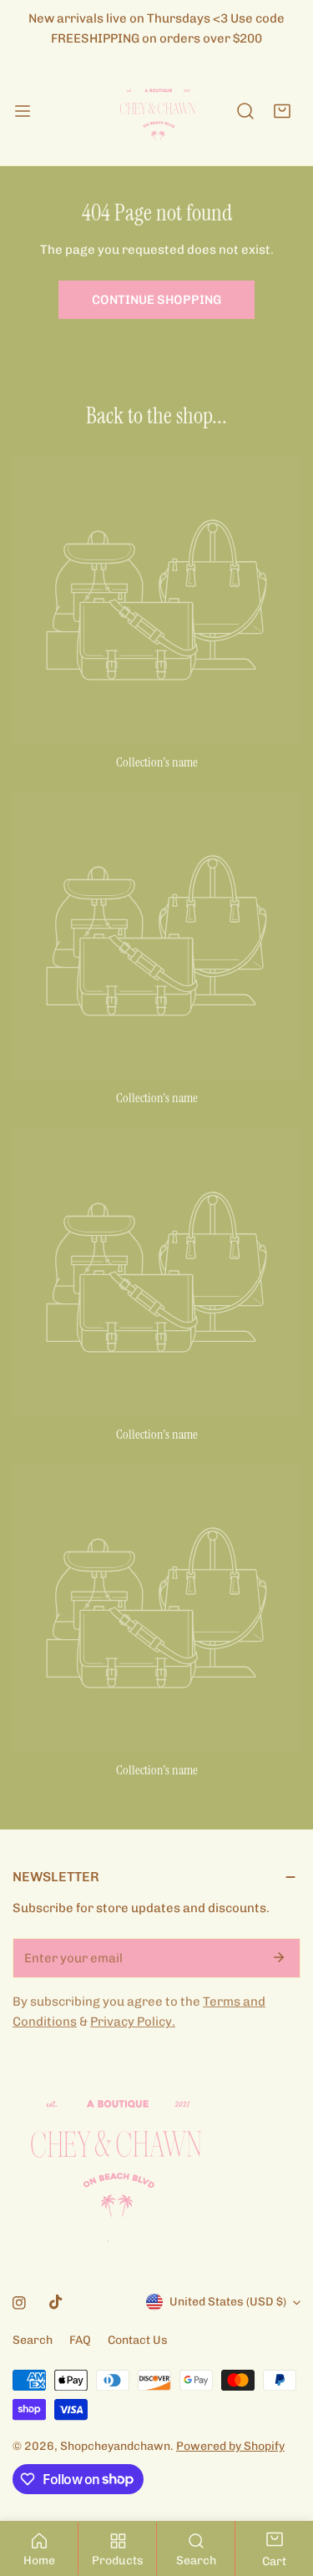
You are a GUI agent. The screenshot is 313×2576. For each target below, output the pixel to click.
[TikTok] (56, 2302)
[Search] (245, 111)
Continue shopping (156, 300)
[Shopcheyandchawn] (157, 111)
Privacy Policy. (133, 2022)
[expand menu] (23, 111)
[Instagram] (19, 2303)
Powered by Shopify (230, 2446)
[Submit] (279, 1957)
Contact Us (138, 2340)
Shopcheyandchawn (115, 2446)
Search (33, 2340)
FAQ (80, 2340)
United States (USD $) (228, 2302)
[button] (282, 111)
